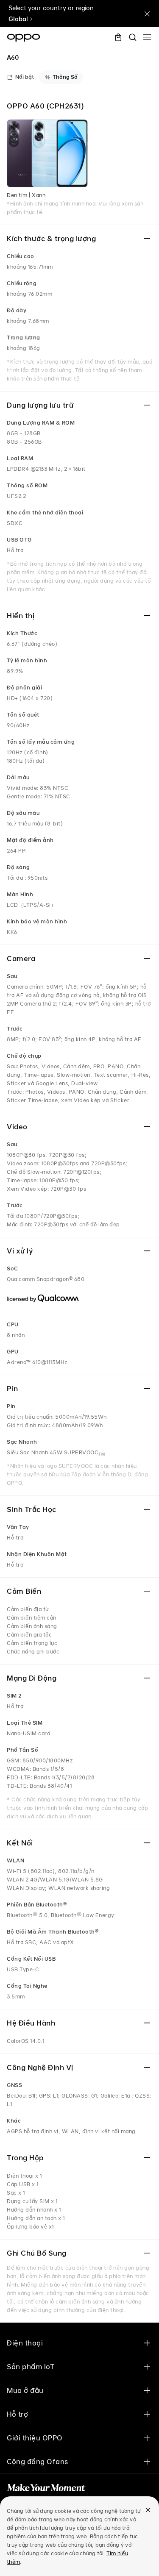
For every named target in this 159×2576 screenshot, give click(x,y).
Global (18, 19)
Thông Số (65, 77)
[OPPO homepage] (24, 38)
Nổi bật (25, 77)
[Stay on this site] (147, 14)
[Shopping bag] (118, 37)
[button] (147, 37)
